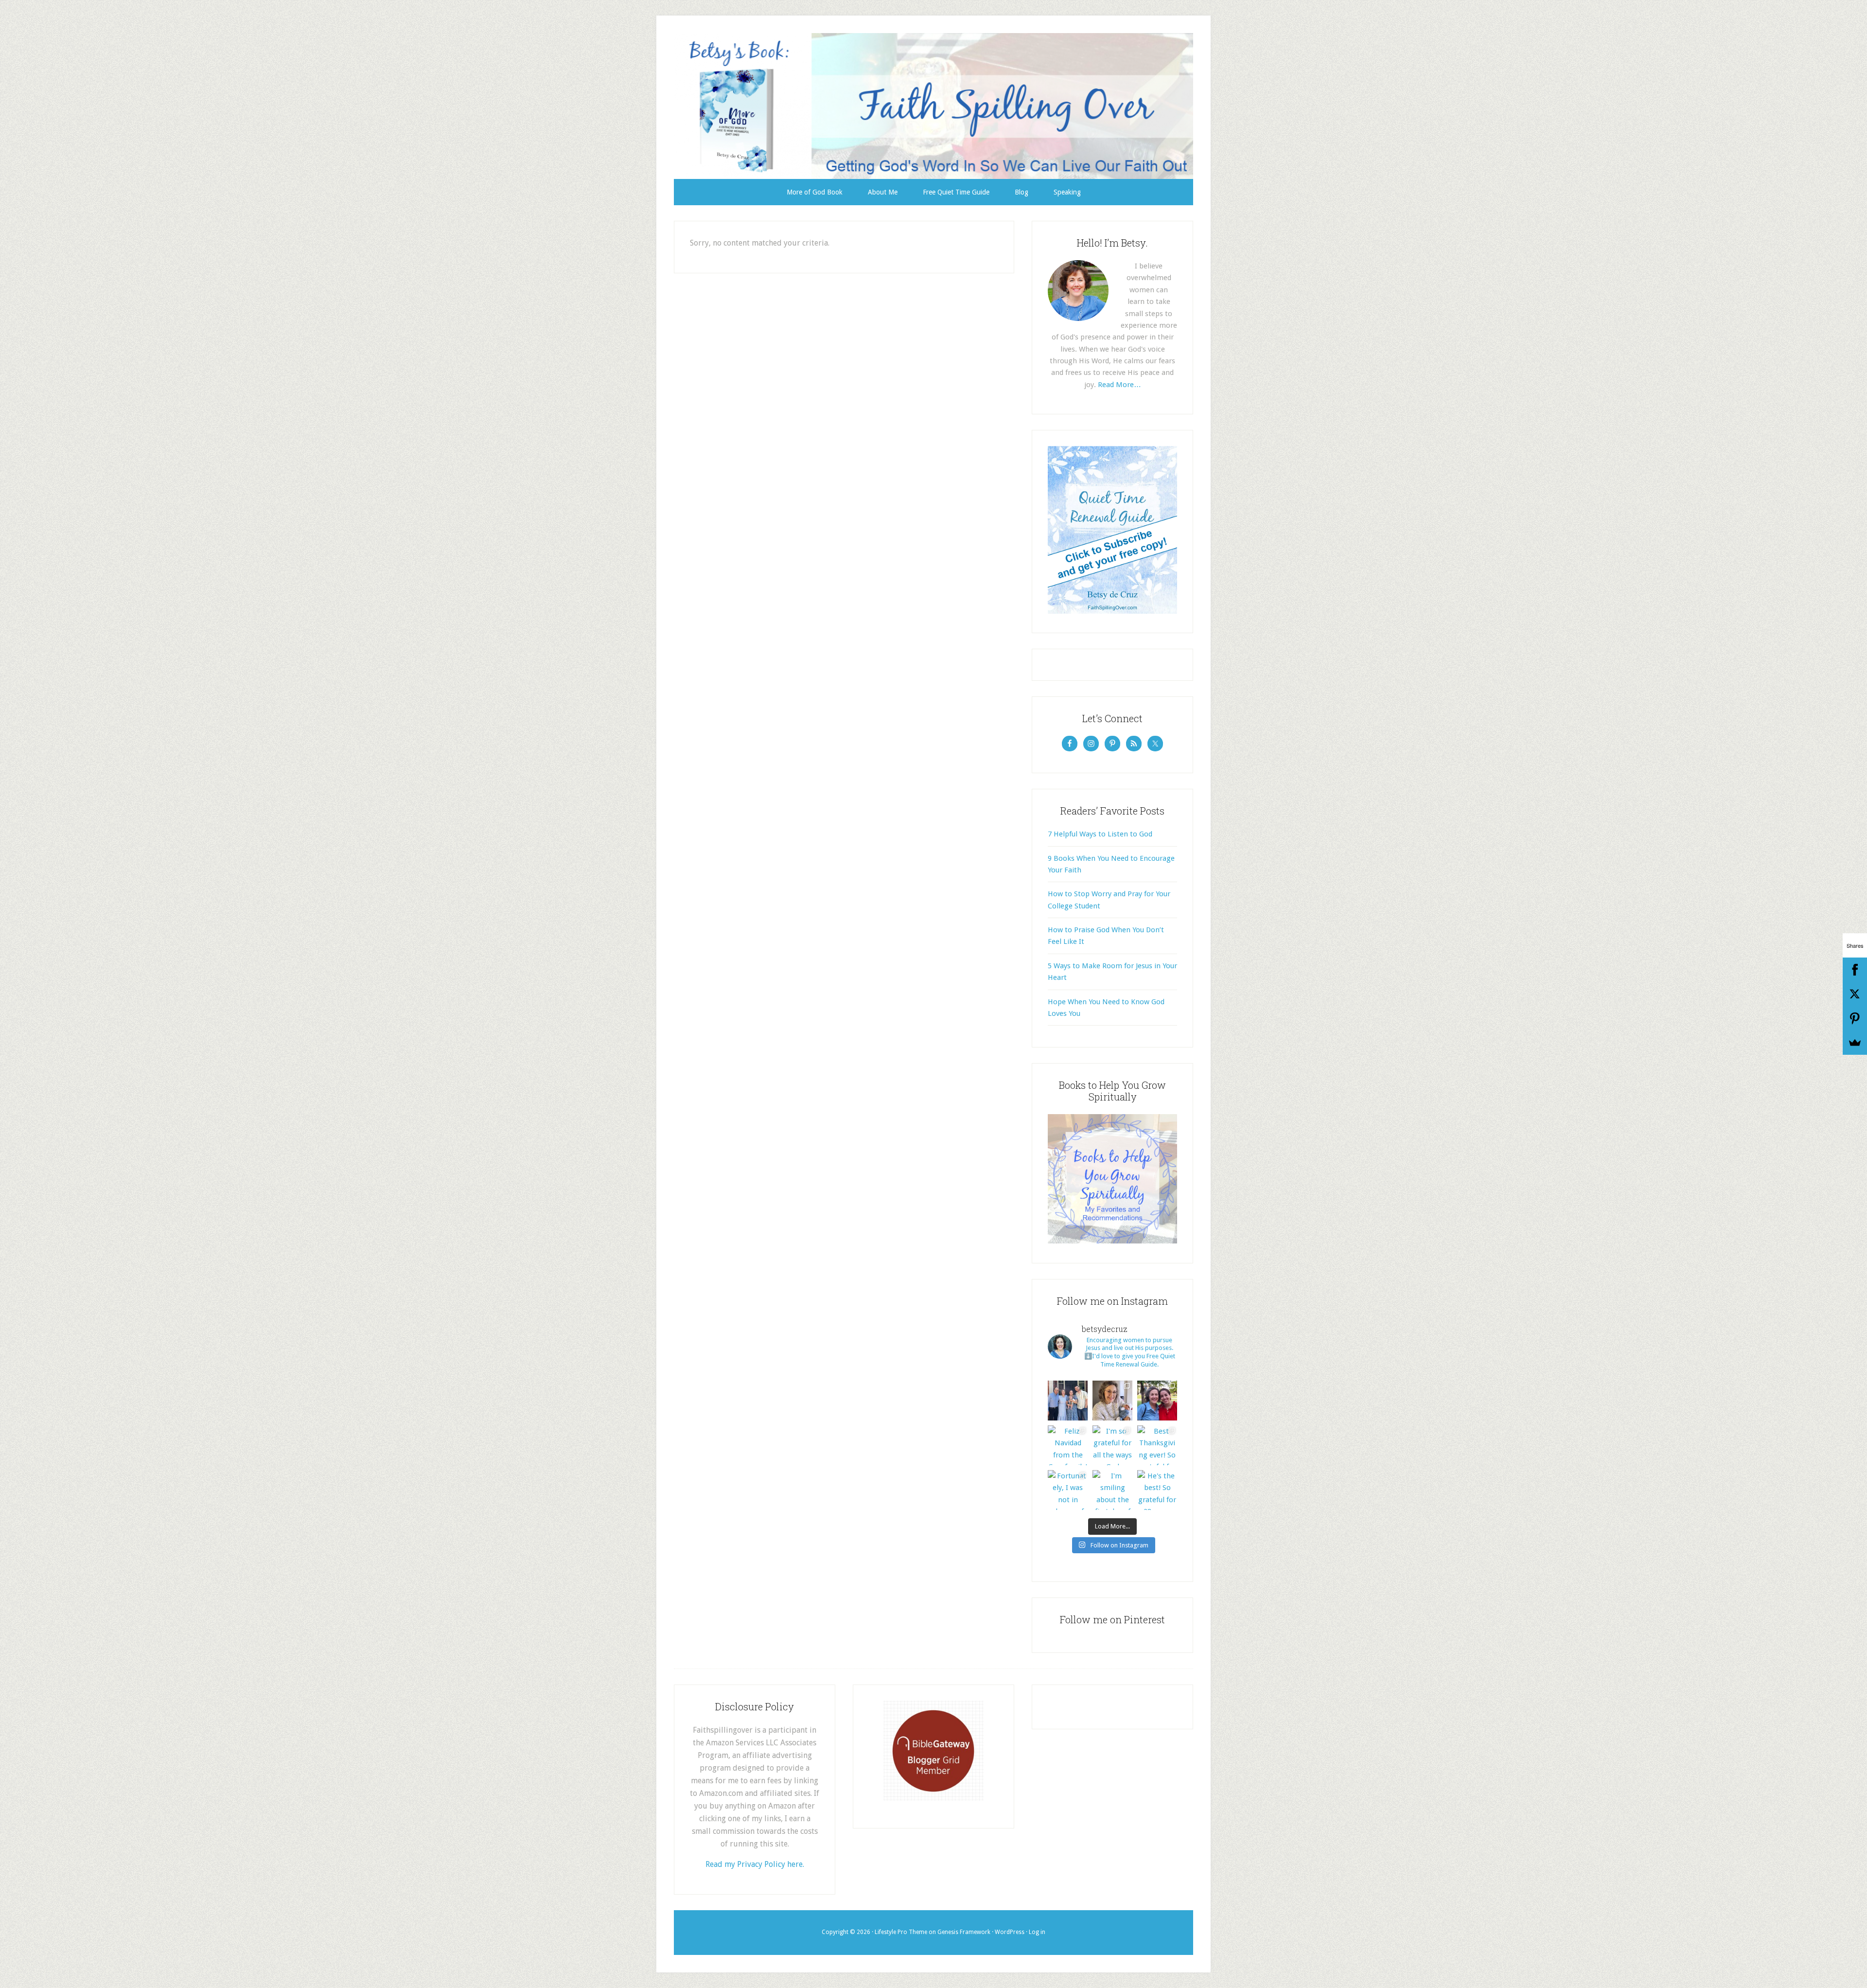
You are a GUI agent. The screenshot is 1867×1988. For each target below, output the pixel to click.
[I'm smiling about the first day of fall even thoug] (1112, 1490)
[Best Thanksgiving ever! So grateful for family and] (1157, 1445)
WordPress (1010, 1932)
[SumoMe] (1855, 1043)
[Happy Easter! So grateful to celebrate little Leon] (1068, 1401)
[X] (1855, 994)
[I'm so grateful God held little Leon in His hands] (1112, 1401)
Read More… (1119, 385)
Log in (1037, 1932)
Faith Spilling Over (933, 106)
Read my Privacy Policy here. (755, 1864)
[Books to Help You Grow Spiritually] (1112, 1241)
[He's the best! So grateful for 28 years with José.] (1157, 1490)
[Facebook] (1855, 970)
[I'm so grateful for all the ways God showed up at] (1112, 1445)
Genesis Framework (964, 1932)
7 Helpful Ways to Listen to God (1100, 834)
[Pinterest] (1855, 1018)
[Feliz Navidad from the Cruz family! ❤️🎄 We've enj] (1068, 1445)
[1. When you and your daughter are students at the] (1157, 1401)
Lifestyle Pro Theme (901, 1932)
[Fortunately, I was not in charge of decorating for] (1068, 1490)
